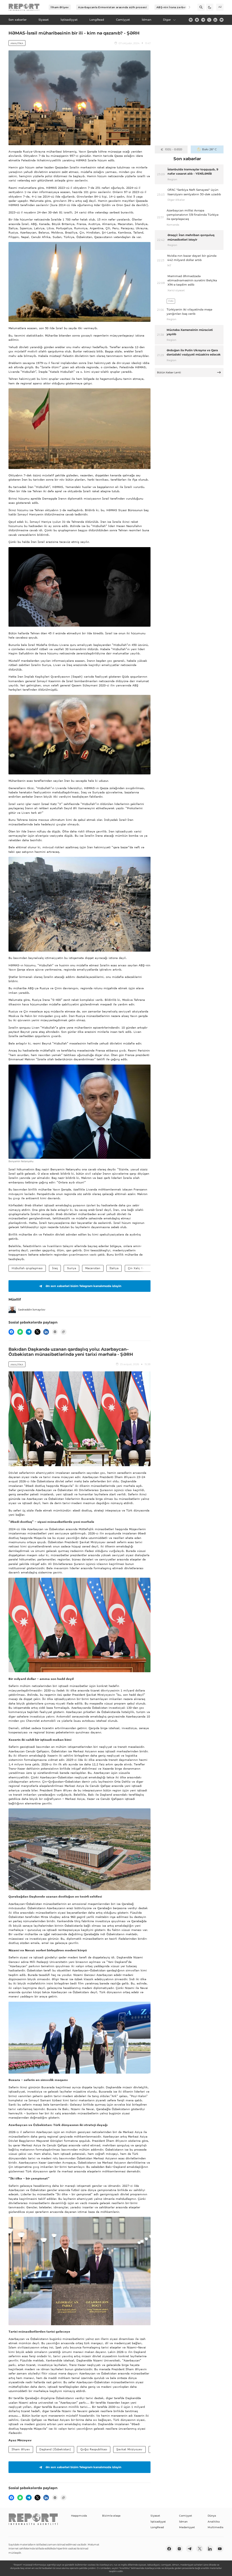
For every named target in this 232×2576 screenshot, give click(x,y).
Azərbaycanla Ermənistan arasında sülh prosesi (112, 7)
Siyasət (155, 2516)
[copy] (63, 1332)
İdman (183, 2522)
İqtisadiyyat (158, 2522)
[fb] (191, 20)
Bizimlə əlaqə (111, 2516)
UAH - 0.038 (174, 149)
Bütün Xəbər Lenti (169, 372)
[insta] (197, 20)
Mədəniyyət (187, 2527)
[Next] (187, 7)
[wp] (20, 1332)
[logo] (24, 7)
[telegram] (203, 20)
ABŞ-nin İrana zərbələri (174, 7)
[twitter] (209, 20)
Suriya (72, 1268)
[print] (55, 1332)
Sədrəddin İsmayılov (32, 1310)
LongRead (157, 2527)
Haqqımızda (79, 2516)
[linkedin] (215, 20)
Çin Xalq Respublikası (143, 1268)
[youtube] (222, 20)
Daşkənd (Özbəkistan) (55, 2449)
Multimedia (215, 2527)
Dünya (212, 2516)
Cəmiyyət (186, 2516)
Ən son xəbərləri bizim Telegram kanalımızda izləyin (83, 1286)
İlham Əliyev (60, 7)
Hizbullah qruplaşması (27, 1268)
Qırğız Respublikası (94, 2449)
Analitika (17, 43)
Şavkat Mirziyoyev (129, 2449)
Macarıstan (93, 1268)
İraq (55, 1268)
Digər (167, 20)
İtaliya (114, 1268)
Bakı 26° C (209, 149)
